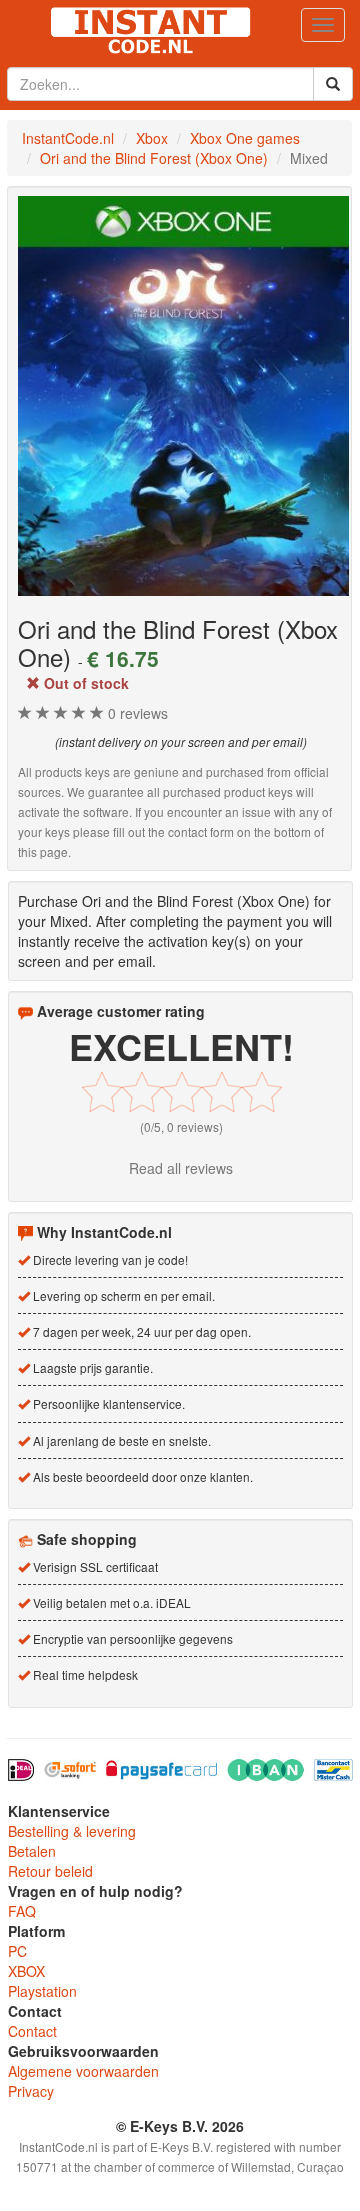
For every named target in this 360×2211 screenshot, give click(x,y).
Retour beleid (50, 1871)
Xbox (152, 138)
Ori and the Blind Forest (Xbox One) (154, 158)
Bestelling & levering (72, 1831)
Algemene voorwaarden (83, 2071)
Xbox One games (245, 138)
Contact (32, 2031)
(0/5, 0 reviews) (181, 1126)
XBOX (26, 1971)
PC (17, 1951)
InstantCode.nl (68, 138)
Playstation (42, 1991)
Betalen (32, 1851)
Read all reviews (181, 1168)
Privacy (31, 2091)
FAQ (22, 1911)
